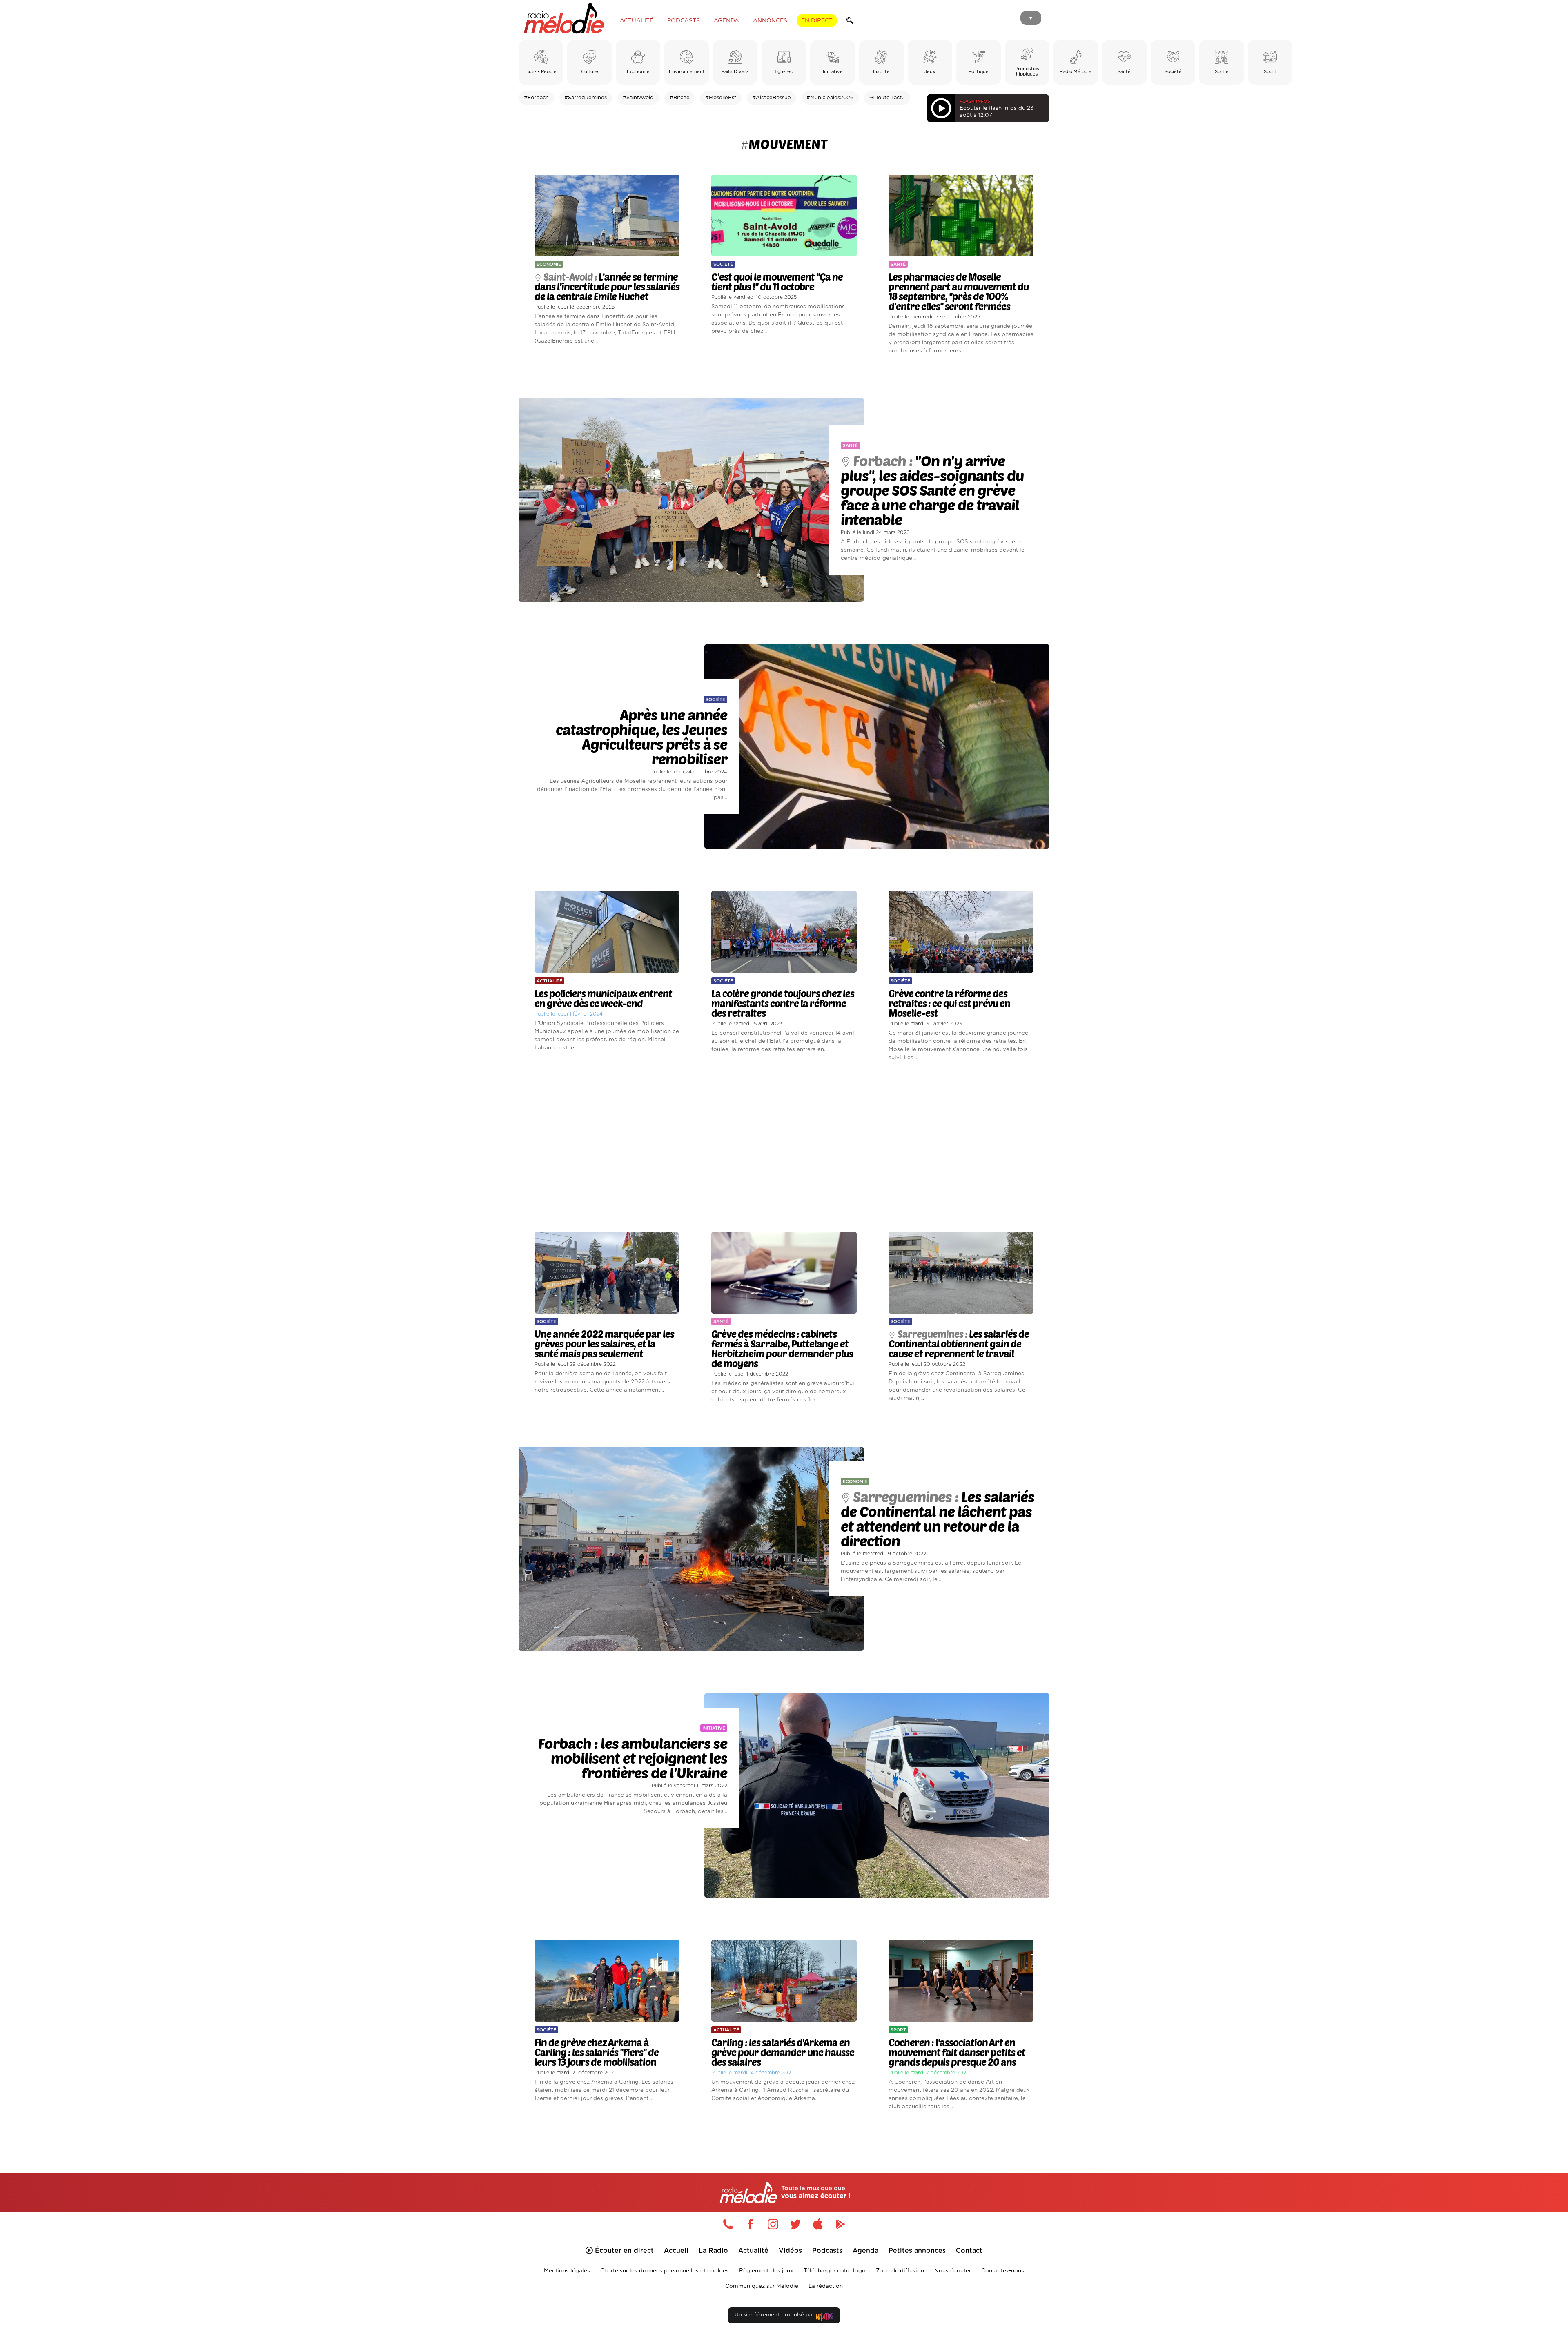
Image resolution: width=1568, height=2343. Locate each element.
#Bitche (680, 98)
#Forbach (536, 98)
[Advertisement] (784, 1147)
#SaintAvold (638, 98)
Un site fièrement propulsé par (775, 2315)
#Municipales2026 (830, 98)
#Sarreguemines (586, 98)
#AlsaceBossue (772, 98)
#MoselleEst (721, 98)
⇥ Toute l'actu (887, 98)
